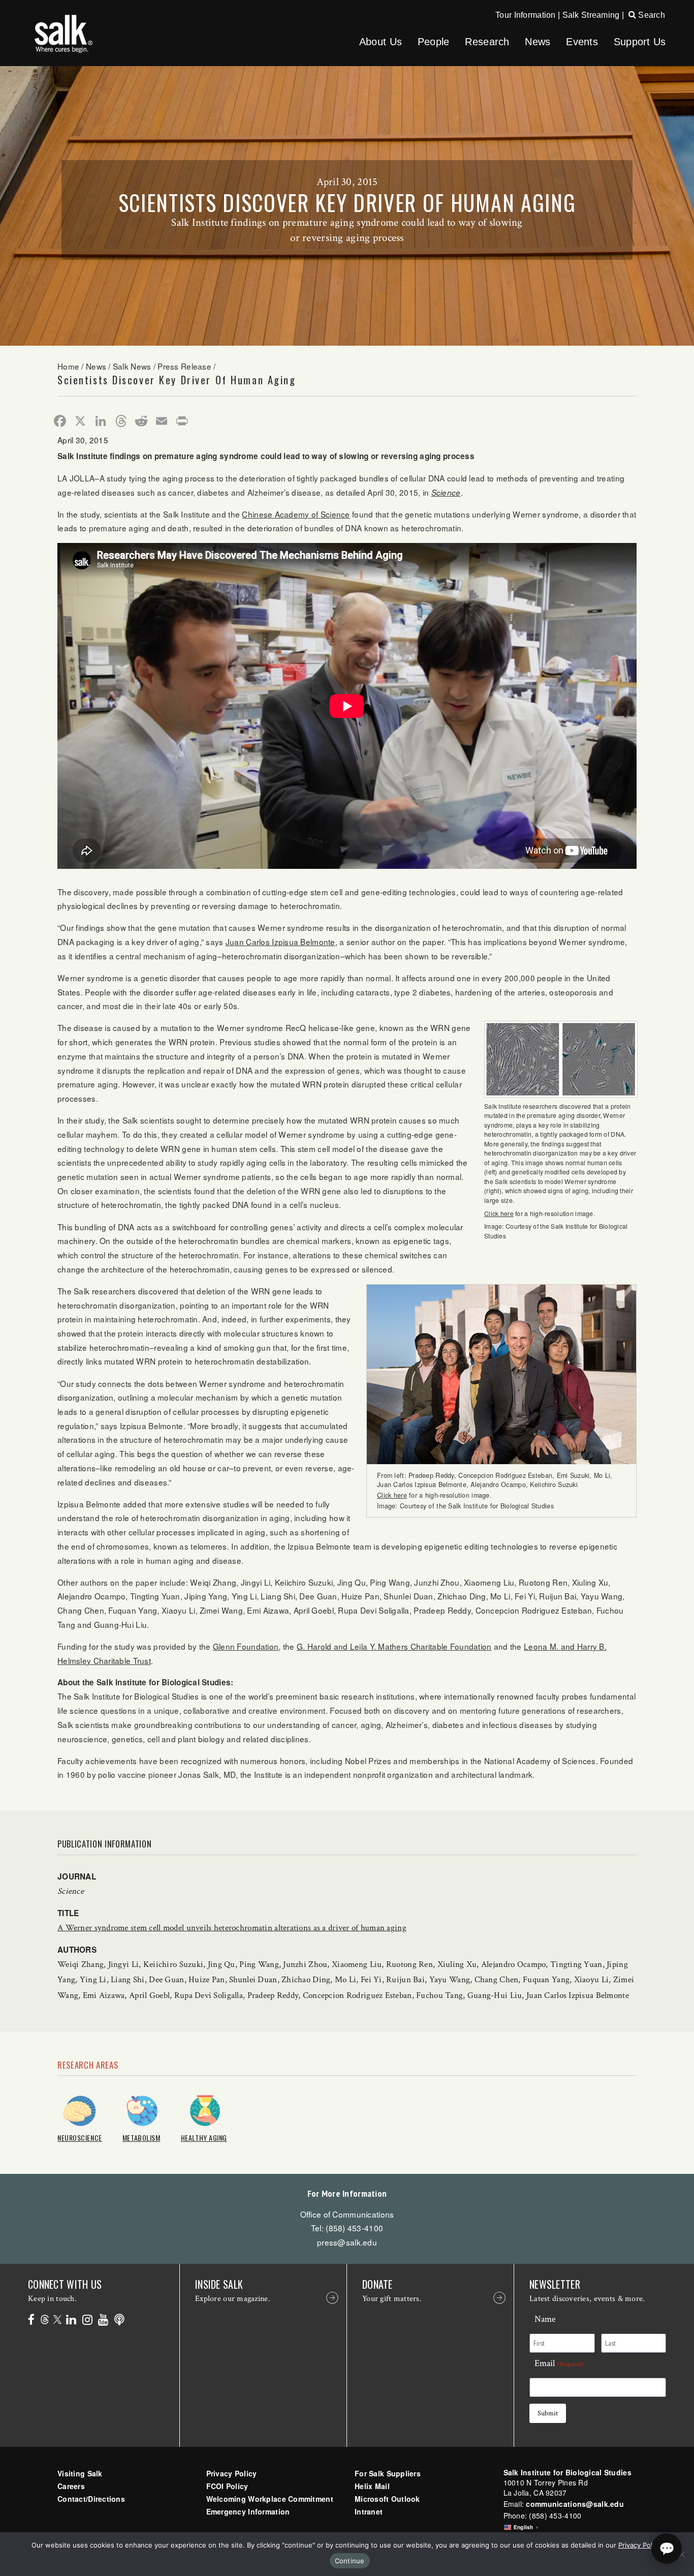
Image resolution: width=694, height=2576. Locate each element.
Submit (548, 2413)
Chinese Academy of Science (296, 514)
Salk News (132, 366)
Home (68, 366)
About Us (381, 42)
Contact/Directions (91, 2499)
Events (582, 42)
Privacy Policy (232, 2473)
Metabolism (141, 2138)
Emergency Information (248, 2511)
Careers (71, 2486)
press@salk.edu (347, 2242)
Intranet (369, 2511)
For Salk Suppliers (388, 2473)
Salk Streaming (591, 15)
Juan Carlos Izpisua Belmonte (280, 942)
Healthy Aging (204, 2138)
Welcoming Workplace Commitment (270, 2499)
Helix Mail (372, 2486)
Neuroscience (80, 2138)
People (434, 42)
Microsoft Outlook (387, 2499)
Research (487, 42)
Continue (350, 2561)
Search (651, 15)
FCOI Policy (227, 2486)
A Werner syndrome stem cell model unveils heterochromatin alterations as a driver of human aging (232, 1928)
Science (446, 492)
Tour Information (525, 15)
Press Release (184, 366)
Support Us (640, 42)
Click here (499, 1213)
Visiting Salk (80, 2473)
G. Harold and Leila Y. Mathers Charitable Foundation (394, 1646)
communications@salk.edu (575, 2504)
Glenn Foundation (246, 1646)
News (538, 42)
